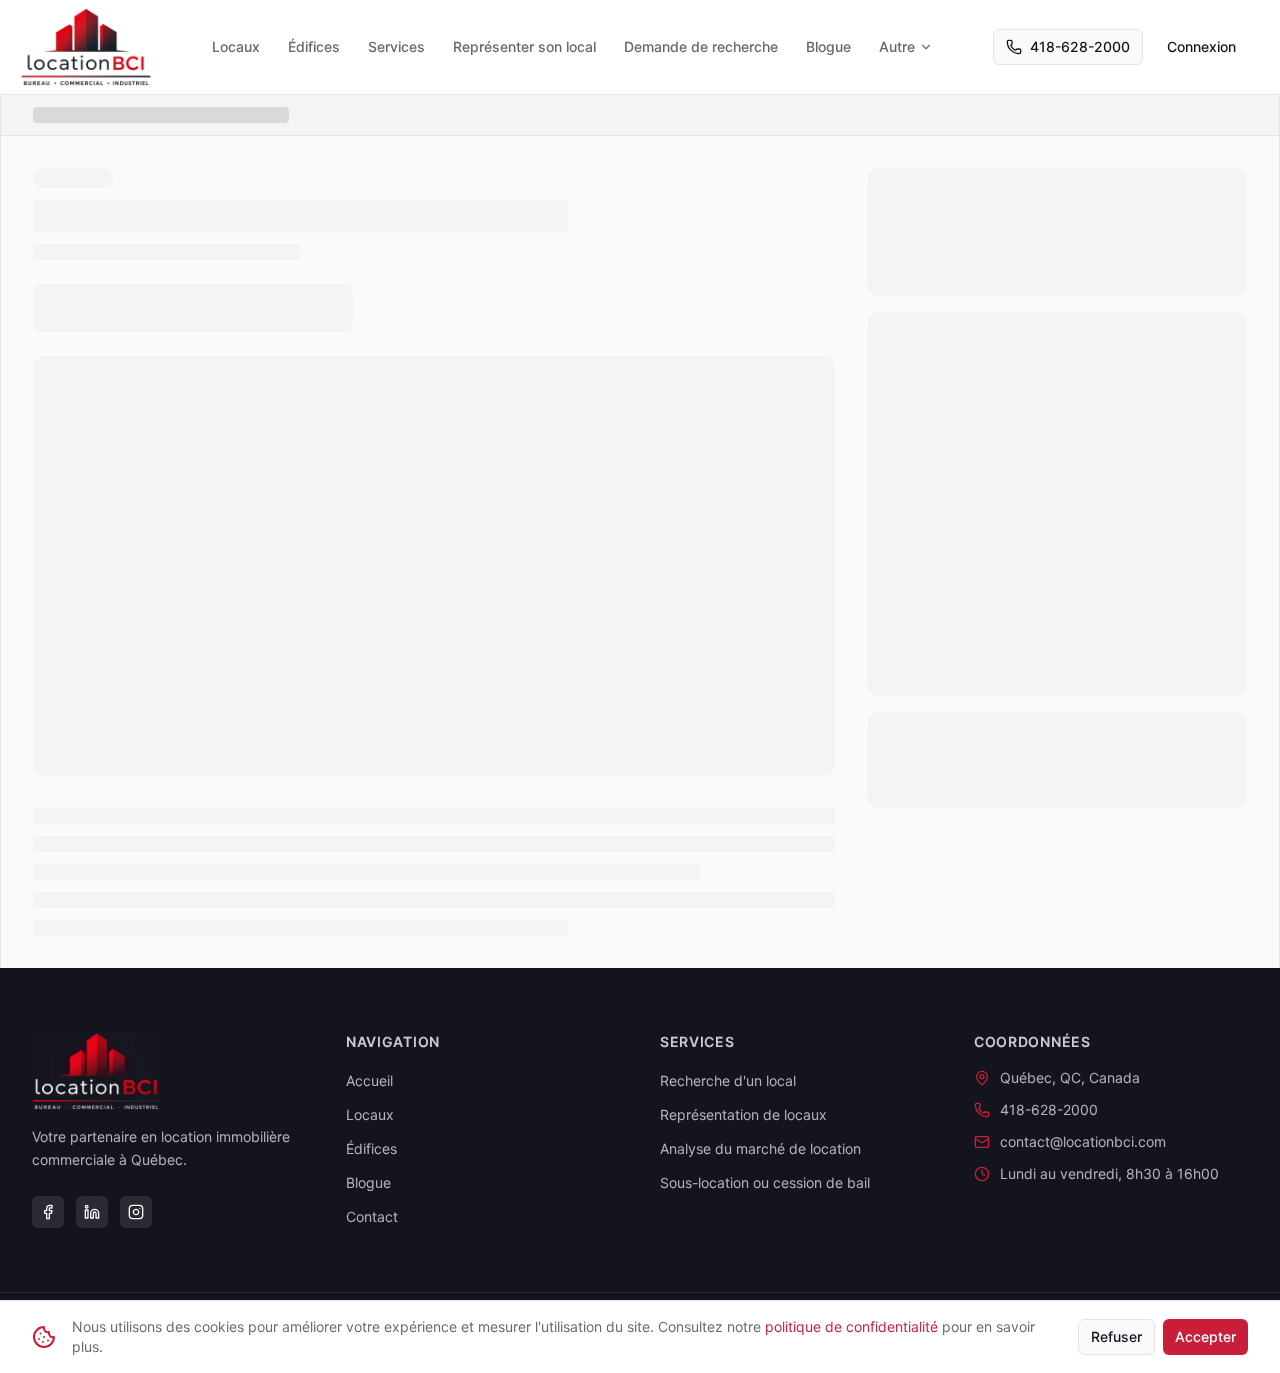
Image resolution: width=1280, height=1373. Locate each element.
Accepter (1205, 1336)
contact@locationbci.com (1083, 1141)
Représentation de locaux (743, 1114)
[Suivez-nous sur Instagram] (136, 1212)
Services (396, 46)
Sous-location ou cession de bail (765, 1182)
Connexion (1201, 46)
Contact (372, 1216)
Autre (897, 46)
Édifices (314, 46)
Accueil (369, 1080)
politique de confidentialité (851, 1326)
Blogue (828, 46)
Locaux (236, 46)
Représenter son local (524, 46)
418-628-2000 (1080, 46)
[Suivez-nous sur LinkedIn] (92, 1212)
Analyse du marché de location (760, 1148)
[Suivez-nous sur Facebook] (48, 1212)
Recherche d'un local (728, 1080)
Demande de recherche (701, 46)
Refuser (1116, 1336)
